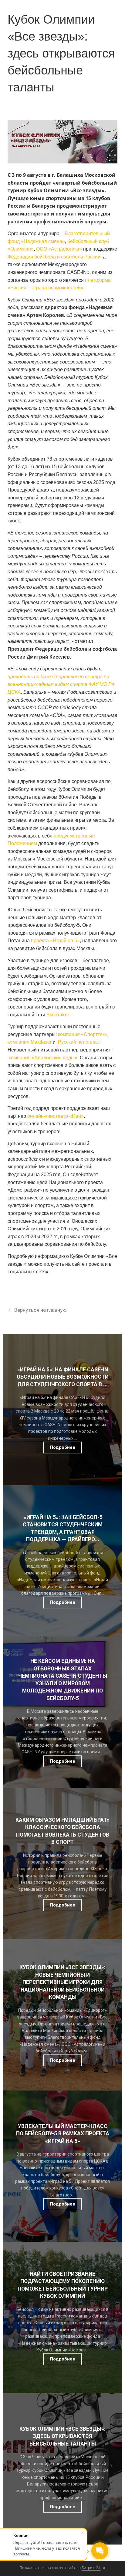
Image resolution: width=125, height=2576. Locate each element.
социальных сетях (28, 1272)
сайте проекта (88, 1264)
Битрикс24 (91, 2568)
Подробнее (62, 1447)
